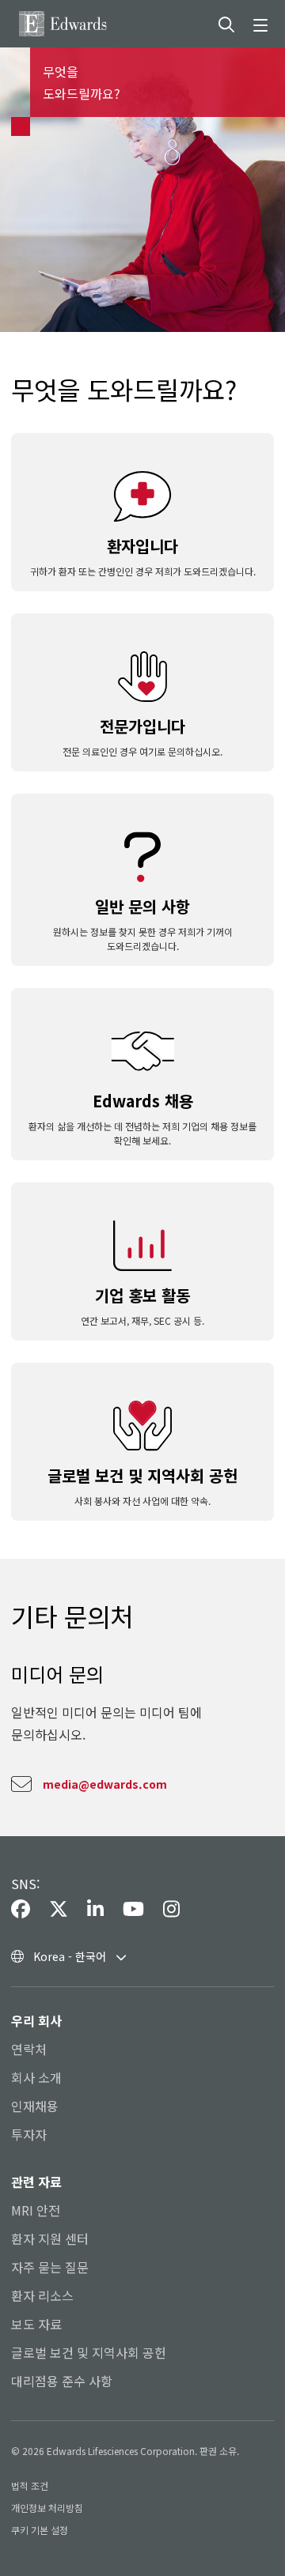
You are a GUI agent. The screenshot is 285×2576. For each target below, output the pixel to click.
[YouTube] (133, 1910)
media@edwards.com (105, 1784)
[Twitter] (59, 1910)
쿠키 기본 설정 (40, 2530)
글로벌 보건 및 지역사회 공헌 (89, 2352)
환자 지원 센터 (50, 2238)
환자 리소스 (42, 2295)
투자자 (29, 2134)
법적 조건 (30, 2485)
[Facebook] (21, 1910)
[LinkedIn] (95, 1910)
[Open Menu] (263, 24)
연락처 (29, 2049)
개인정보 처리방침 (47, 2508)
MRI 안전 (36, 2210)
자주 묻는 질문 (50, 2267)
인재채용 (35, 2106)
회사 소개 (36, 2077)
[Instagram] (171, 1910)
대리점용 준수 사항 (62, 2381)
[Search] (226, 24)
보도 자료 (36, 2324)
